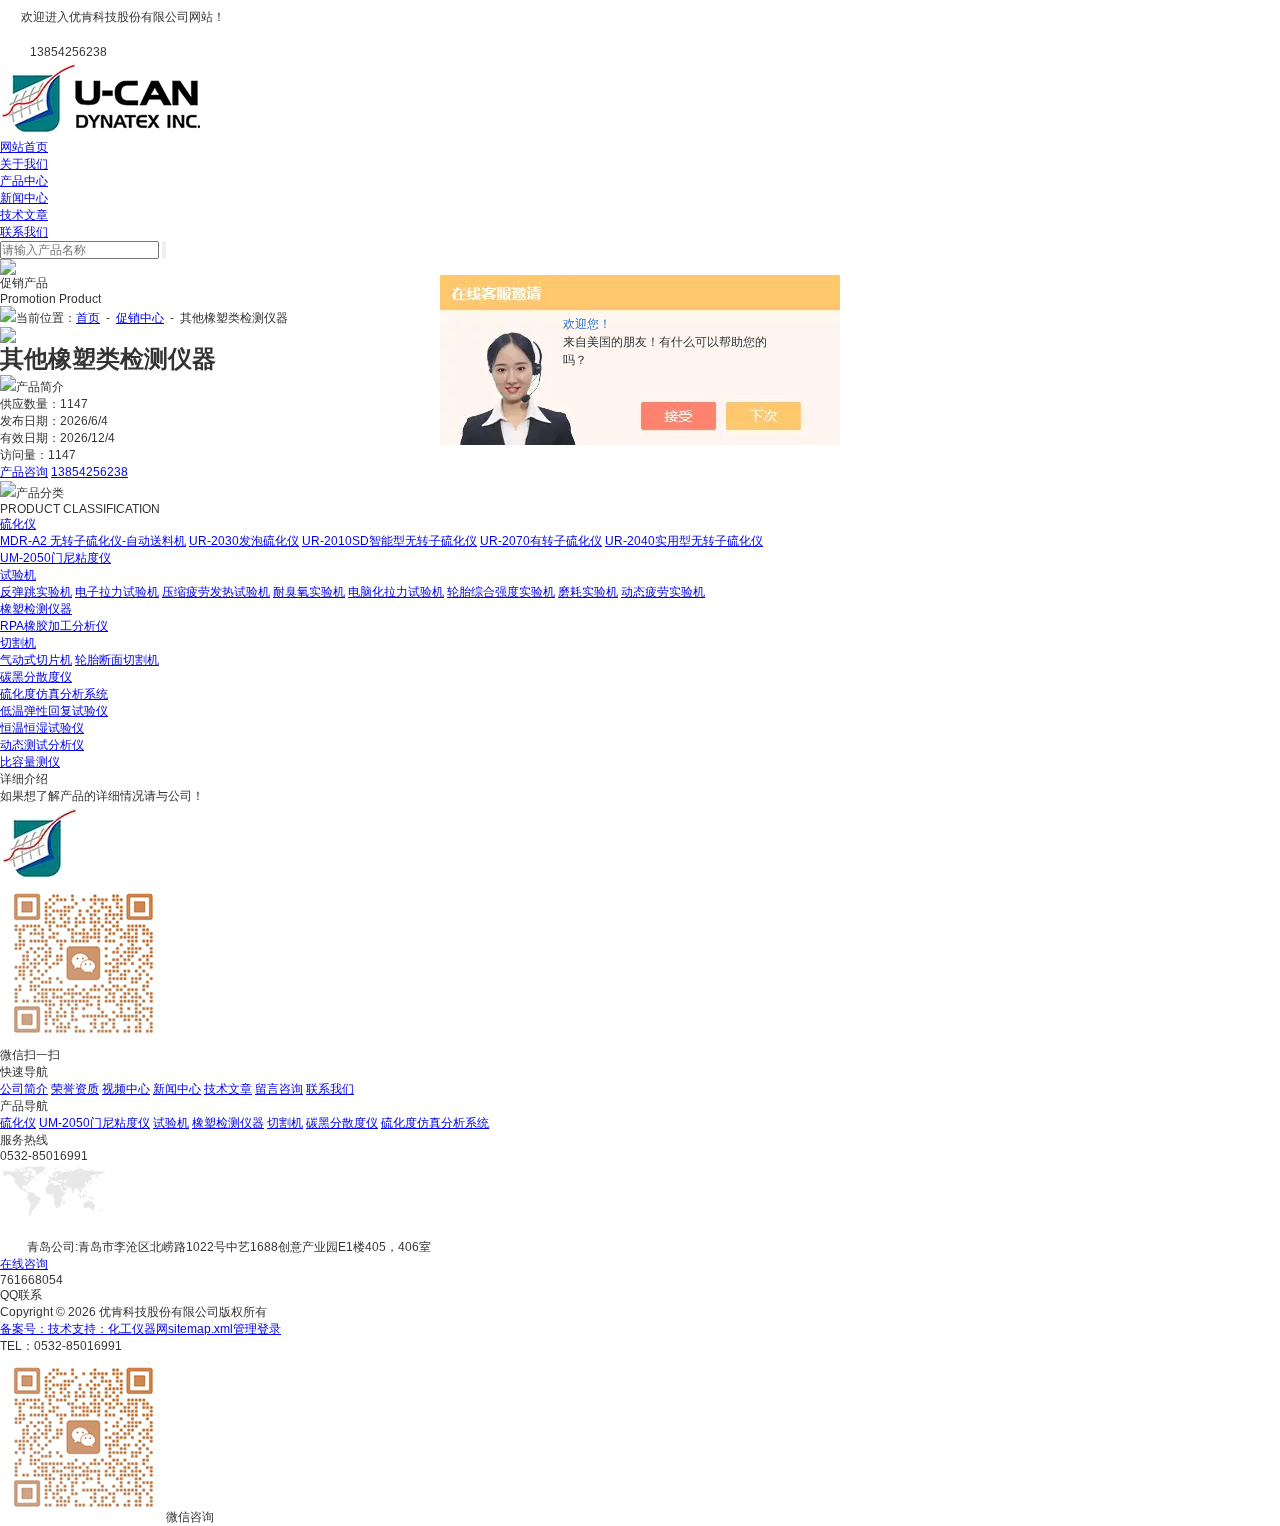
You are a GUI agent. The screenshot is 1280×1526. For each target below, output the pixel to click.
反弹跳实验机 (36, 592)
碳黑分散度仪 (36, 677)
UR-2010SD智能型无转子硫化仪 (389, 541)
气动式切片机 (36, 660)
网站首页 (24, 147)
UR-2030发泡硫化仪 (244, 541)
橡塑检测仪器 (36, 609)
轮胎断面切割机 (117, 660)
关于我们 (24, 164)
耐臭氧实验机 (309, 592)
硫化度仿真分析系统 (54, 694)
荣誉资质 (75, 1089)
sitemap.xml (200, 1329)
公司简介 (24, 1089)
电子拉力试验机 (117, 592)
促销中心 (140, 318)
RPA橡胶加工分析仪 (54, 626)
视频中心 (126, 1089)
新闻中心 (24, 198)
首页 (88, 318)
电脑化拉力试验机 (396, 592)
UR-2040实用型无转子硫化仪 (684, 541)
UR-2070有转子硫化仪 (541, 541)
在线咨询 (24, 1264)
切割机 (18, 643)
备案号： (24, 1329)
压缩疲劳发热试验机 (216, 592)
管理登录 (257, 1329)
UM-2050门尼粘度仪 (55, 558)
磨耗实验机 (588, 592)
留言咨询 (279, 1089)
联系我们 (24, 232)
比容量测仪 (30, 762)
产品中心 (24, 181)
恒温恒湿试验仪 (42, 728)
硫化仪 (18, 524)
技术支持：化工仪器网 (108, 1329)
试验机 (18, 575)
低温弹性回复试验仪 (54, 711)
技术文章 (24, 215)
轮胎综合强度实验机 (501, 592)
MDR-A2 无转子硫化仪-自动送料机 (93, 541)
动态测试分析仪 (42, 745)
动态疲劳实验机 (663, 592)
